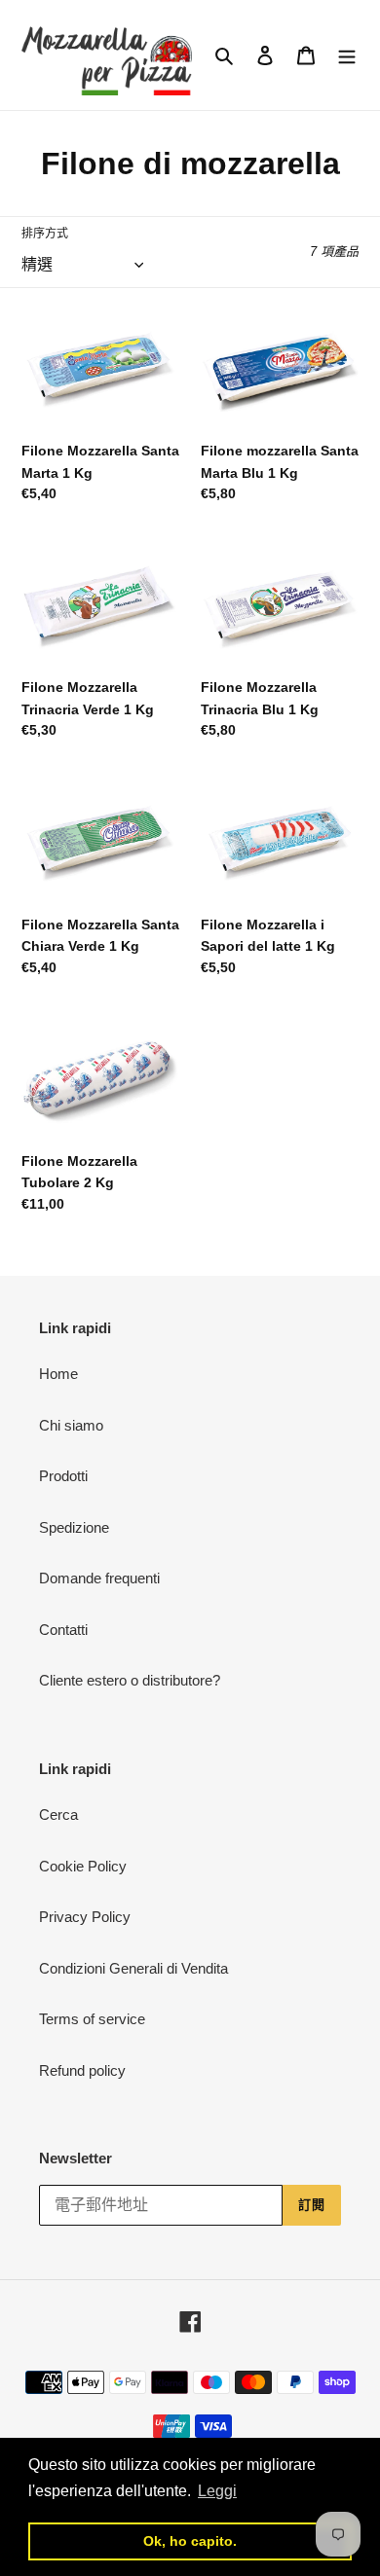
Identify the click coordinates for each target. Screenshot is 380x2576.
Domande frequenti (99, 1578)
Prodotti (63, 1476)
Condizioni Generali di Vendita (133, 1968)
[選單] (347, 55)
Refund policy (82, 2070)
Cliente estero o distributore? (130, 1680)
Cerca (58, 1814)
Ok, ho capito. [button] (190, 2541)
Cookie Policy (83, 1866)
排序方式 (45, 234)
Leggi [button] (217, 2491)
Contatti (63, 1630)
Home (58, 1374)
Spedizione (74, 1527)
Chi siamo (71, 1425)
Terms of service (92, 2019)
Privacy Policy (85, 1917)
